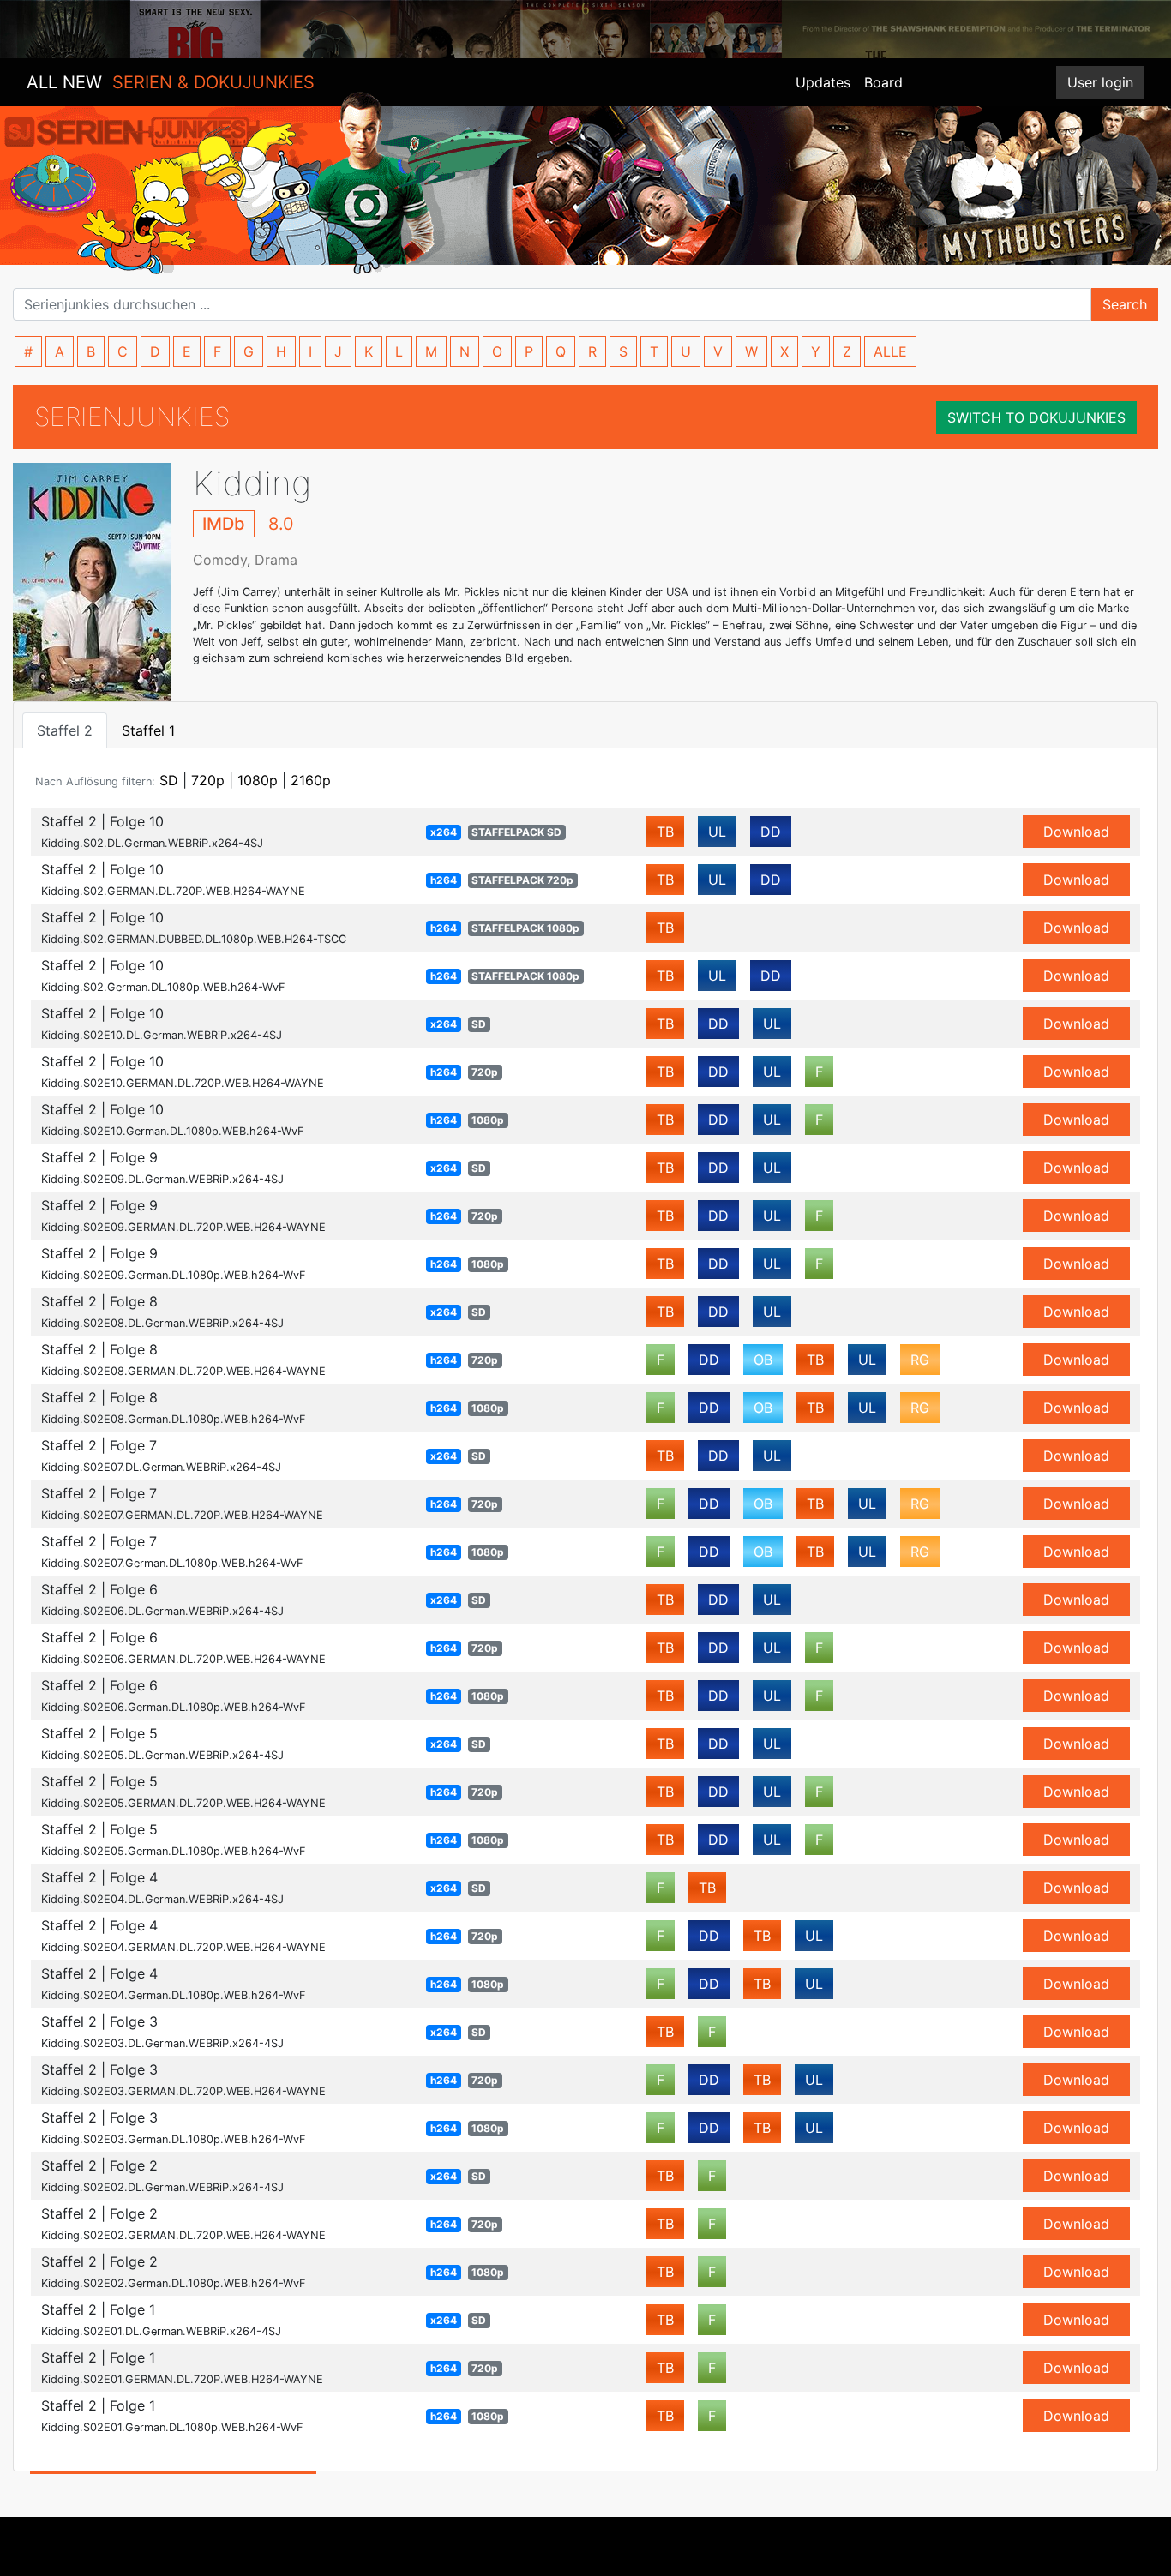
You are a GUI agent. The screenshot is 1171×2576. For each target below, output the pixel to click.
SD (169, 780)
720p (208, 780)
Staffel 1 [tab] (148, 730)
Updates (823, 82)
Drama (276, 560)
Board (883, 82)
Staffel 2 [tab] (65, 730)
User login (1100, 82)
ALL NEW (171, 82)
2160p (311, 780)
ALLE (890, 351)
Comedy (220, 560)
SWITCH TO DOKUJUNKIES (1036, 417)
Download (1076, 832)
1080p (258, 780)
